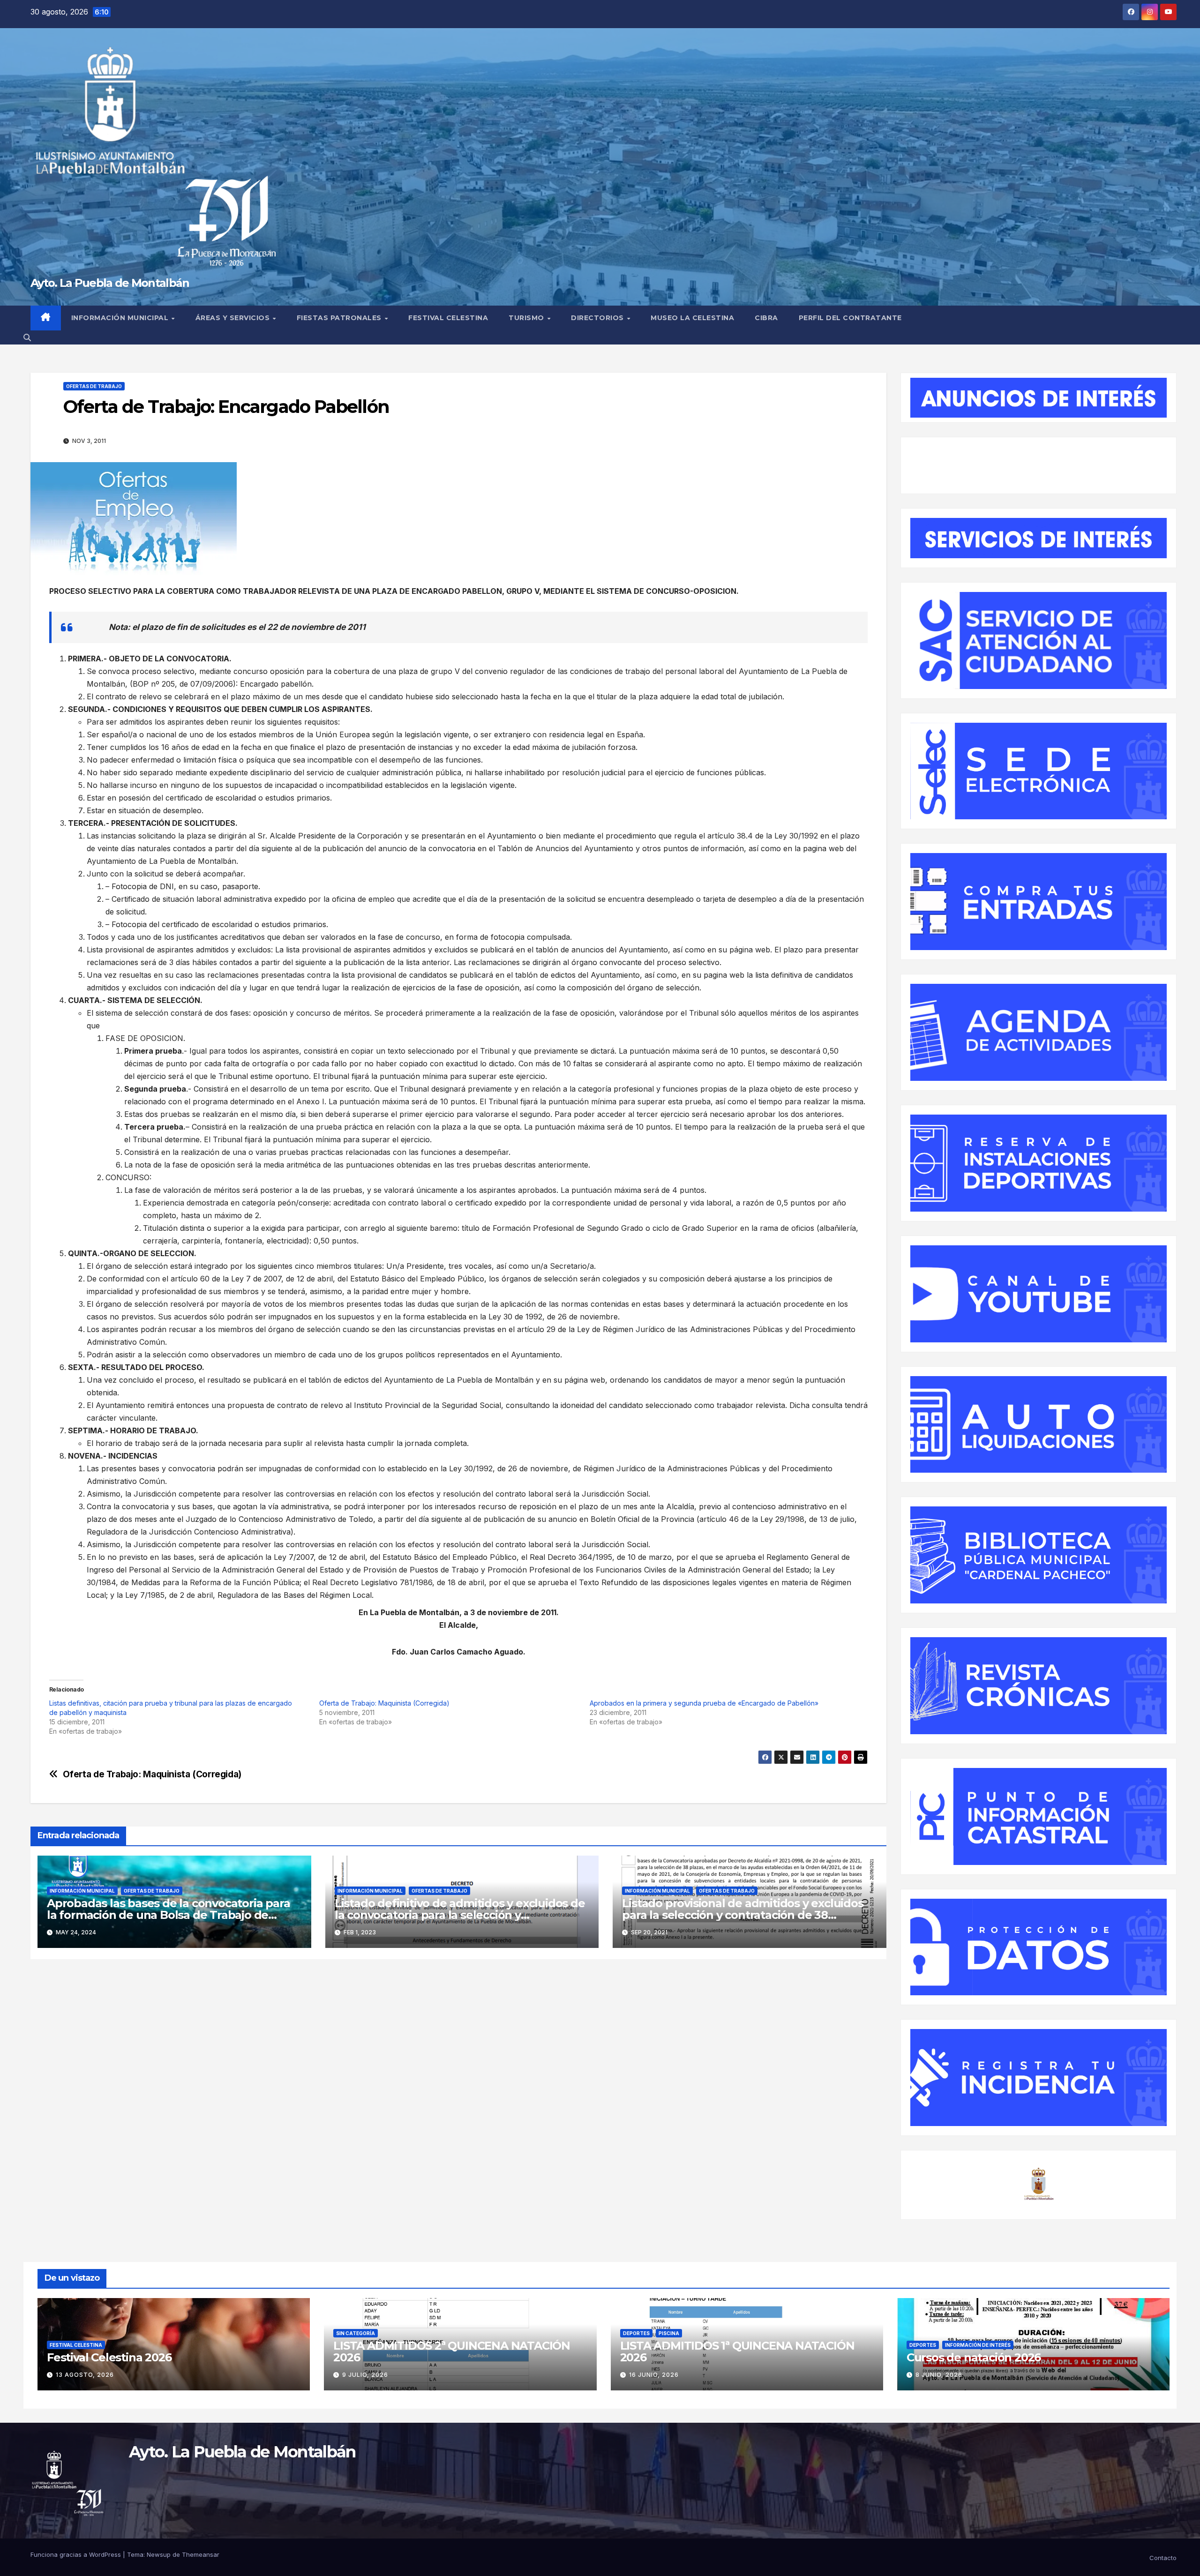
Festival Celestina (448, 318)
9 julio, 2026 (365, 2375)
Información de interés (978, 2345)
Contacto (1163, 2558)
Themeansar (201, 2554)
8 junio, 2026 (939, 2375)
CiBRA (766, 318)
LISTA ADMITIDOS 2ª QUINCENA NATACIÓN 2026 (452, 2351)
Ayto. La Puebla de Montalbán (110, 283)
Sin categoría (356, 2333)
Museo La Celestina (692, 318)
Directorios (598, 318)
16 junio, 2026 (654, 2375)
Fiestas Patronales (340, 318)
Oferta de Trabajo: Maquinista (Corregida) (384, 1703)
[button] (27, 337)
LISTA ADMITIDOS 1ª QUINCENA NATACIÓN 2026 (737, 2351)
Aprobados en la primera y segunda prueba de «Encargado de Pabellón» (704, 1703)
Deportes (636, 2333)
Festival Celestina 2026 (109, 2357)
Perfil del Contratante (850, 318)
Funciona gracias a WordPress (77, 2554)
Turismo (527, 318)
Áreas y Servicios (234, 318)
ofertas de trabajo (94, 386)
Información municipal (121, 318)
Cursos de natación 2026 (974, 2357)
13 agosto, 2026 (85, 2375)
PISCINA (669, 2333)
